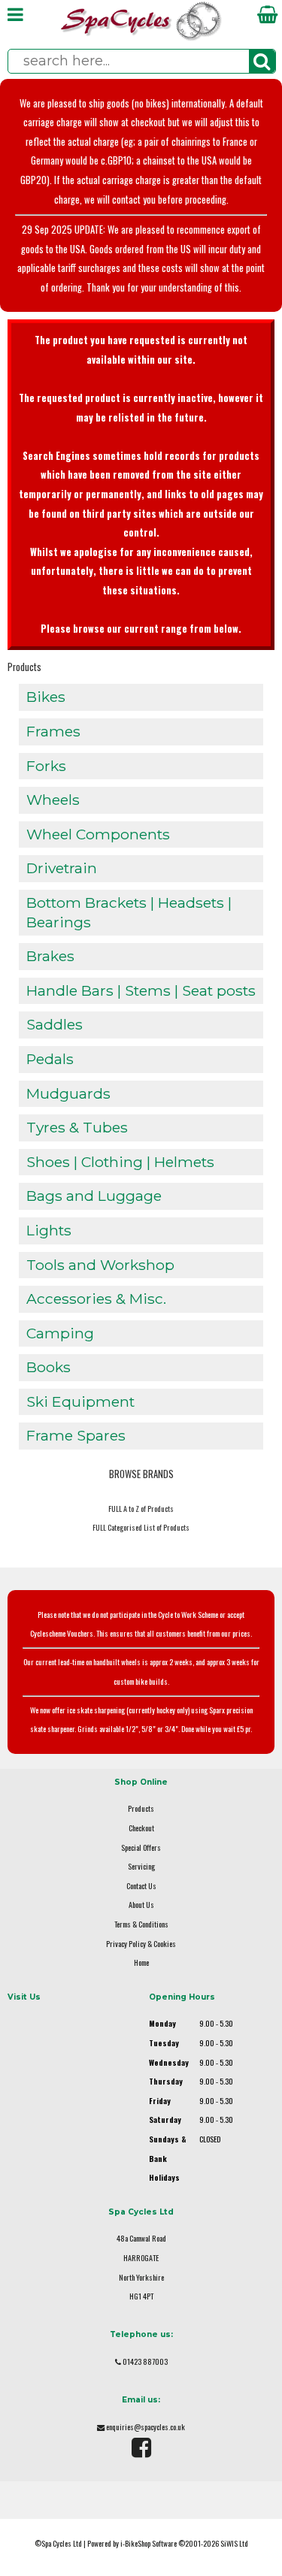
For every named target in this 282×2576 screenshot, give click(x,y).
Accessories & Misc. (96, 1299)
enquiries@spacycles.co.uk (146, 2427)
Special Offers (141, 1847)
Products (24, 667)
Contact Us (141, 1886)
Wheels (53, 800)
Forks (46, 766)
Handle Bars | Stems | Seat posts (141, 990)
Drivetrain (62, 868)
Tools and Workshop (100, 1265)
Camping (60, 1333)
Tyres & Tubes (77, 1127)
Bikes (46, 697)
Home (141, 1962)
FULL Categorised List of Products (141, 1527)
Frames (53, 731)
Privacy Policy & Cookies (141, 1944)
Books (49, 1367)
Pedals (50, 1059)
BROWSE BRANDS (141, 1474)
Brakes (50, 956)
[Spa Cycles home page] (141, 37)
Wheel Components (98, 834)
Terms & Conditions (141, 1924)
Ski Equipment (80, 1401)
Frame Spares (76, 1435)
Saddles (55, 1024)
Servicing (141, 1866)
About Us (141, 1905)
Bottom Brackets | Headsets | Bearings (129, 912)
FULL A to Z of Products (141, 1509)
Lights (49, 1230)
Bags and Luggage (94, 1196)
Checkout (141, 1828)
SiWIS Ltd (234, 2543)
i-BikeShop (135, 2543)
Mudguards (68, 1093)
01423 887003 (145, 2361)
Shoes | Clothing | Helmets (120, 1162)
